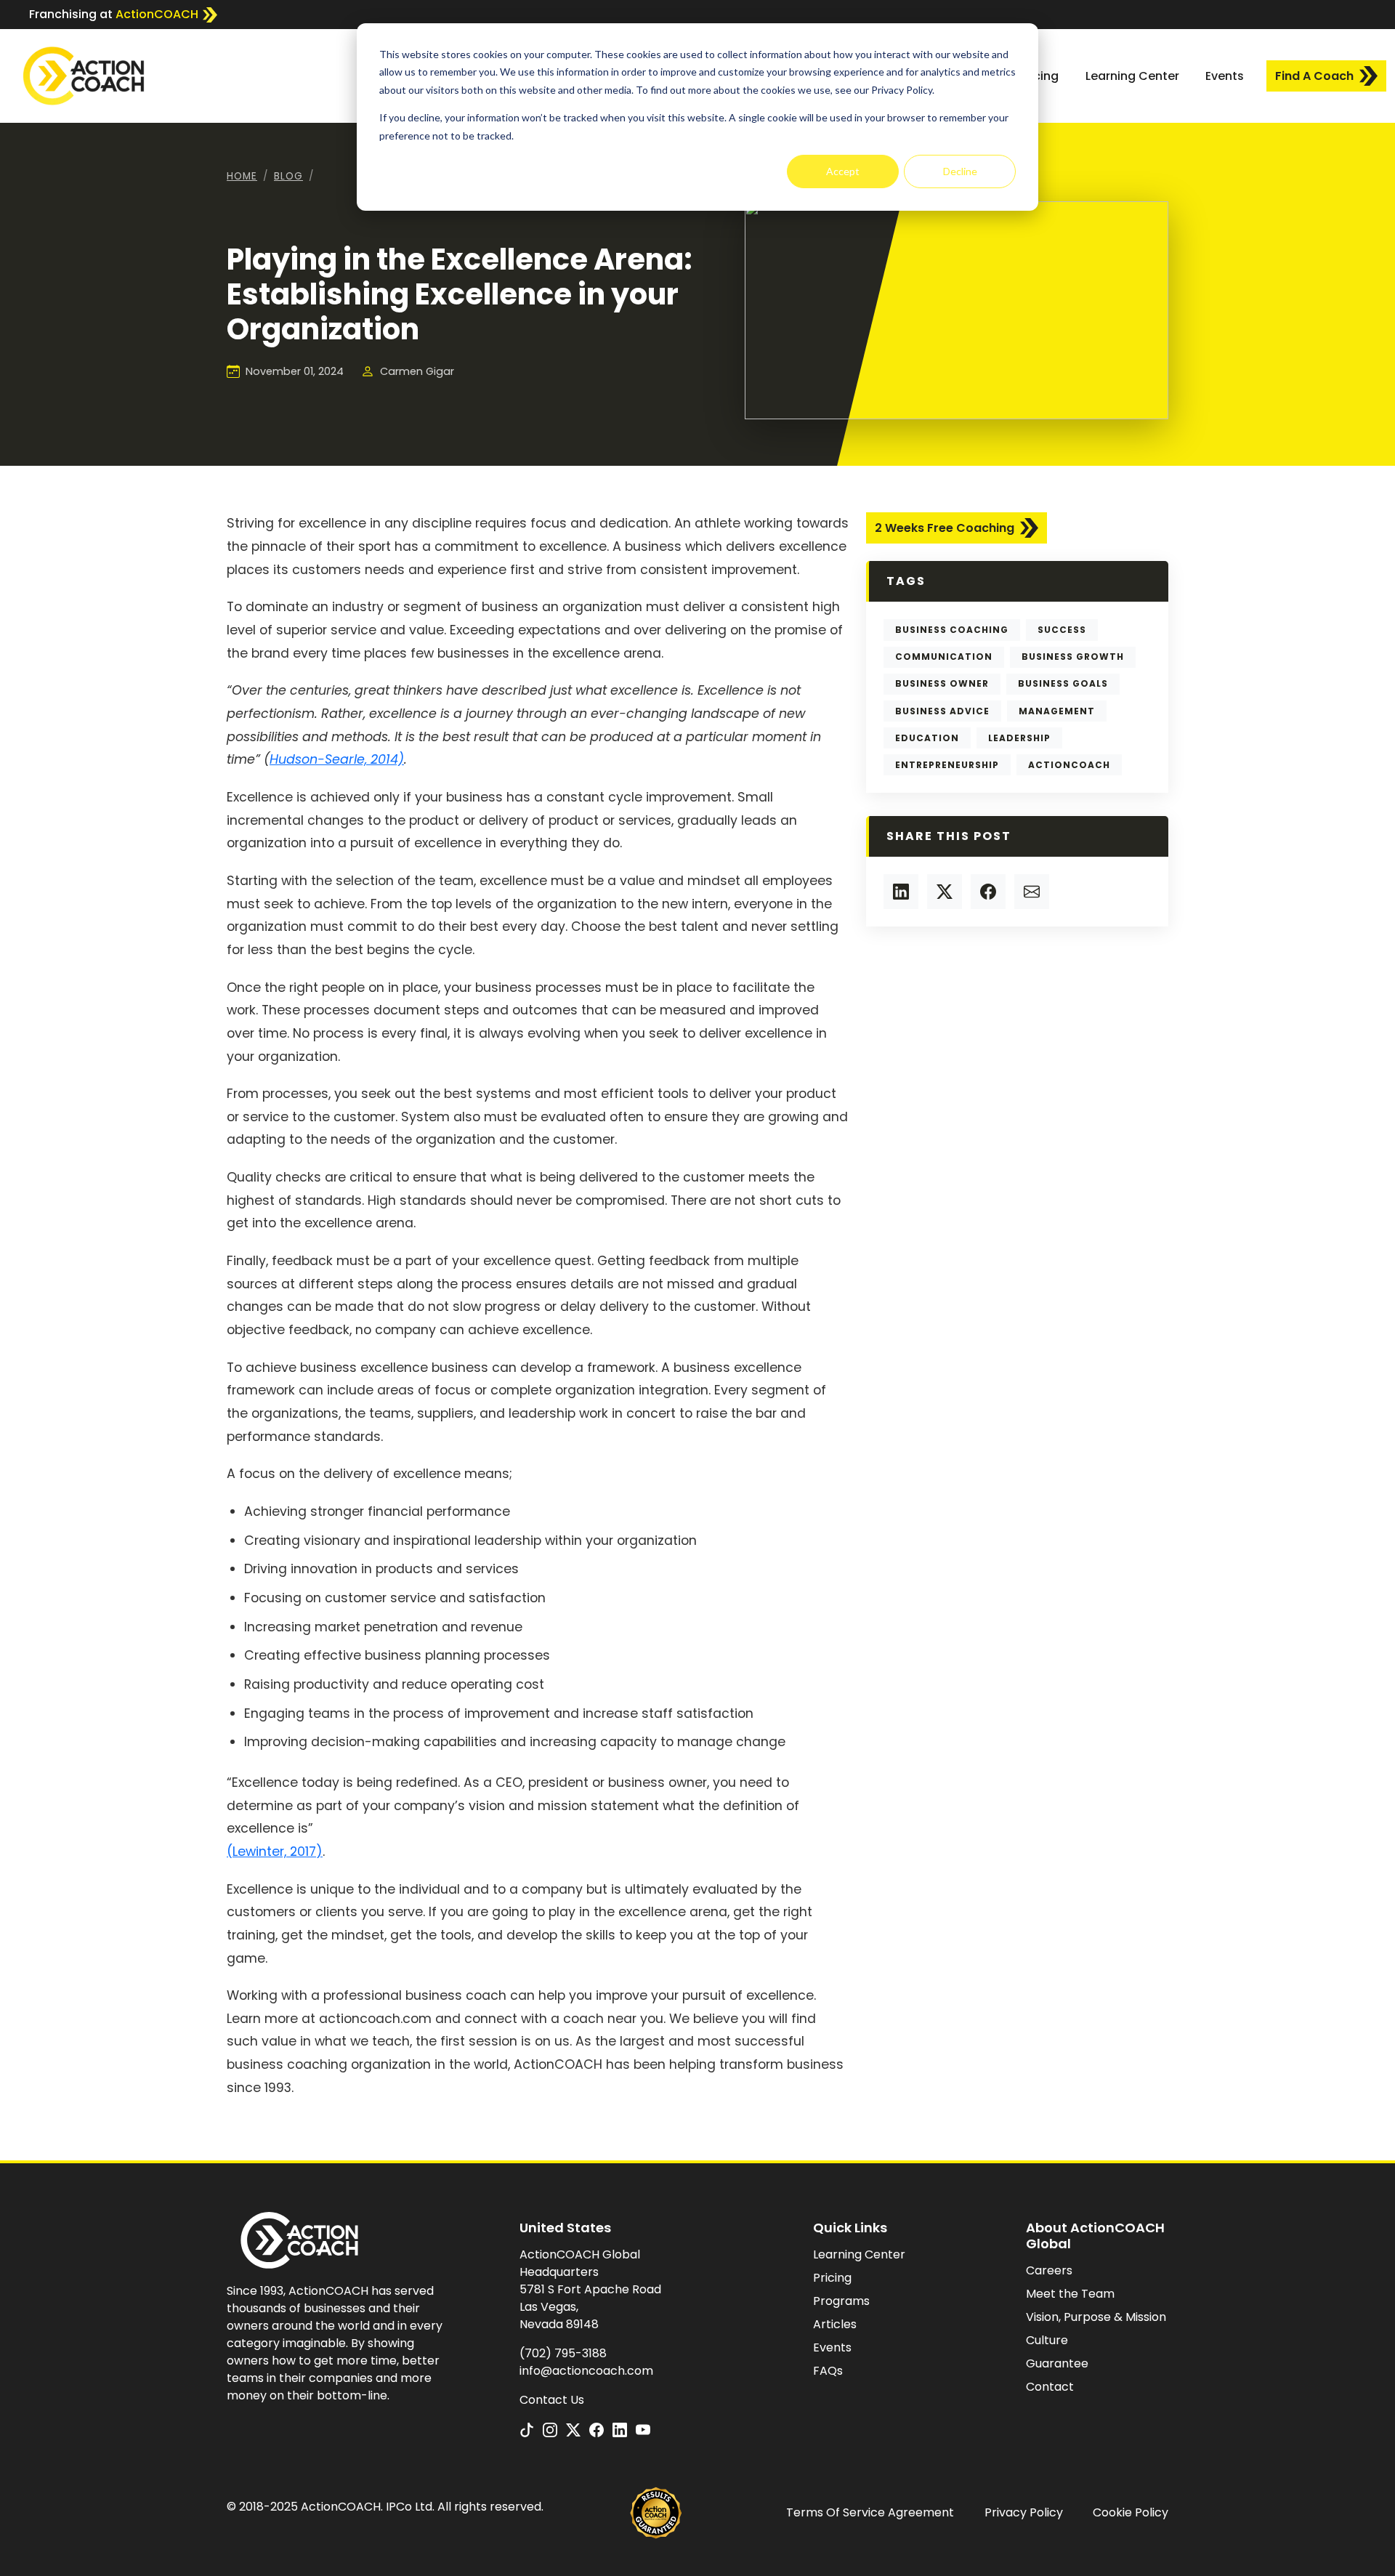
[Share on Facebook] (988, 892)
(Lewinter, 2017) (275, 1852)
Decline (960, 171)
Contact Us (552, 2400)
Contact (1050, 2387)
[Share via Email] (1032, 892)
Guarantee (1057, 2363)
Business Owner (942, 683)
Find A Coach (1314, 76)
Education (927, 738)
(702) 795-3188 (563, 2353)
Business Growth (1073, 657)
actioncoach (1069, 765)
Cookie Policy (1131, 2512)
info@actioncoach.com (586, 2371)
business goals (1063, 683)
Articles (835, 2324)
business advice (942, 711)
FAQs (828, 2371)
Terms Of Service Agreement (870, 2512)
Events (1225, 76)
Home (242, 176)
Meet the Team (1070, 2294)
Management (1057, 711)
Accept (843, 171)
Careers (1049, 2270)
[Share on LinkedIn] (901, 892)
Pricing (1039, 76)
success (1062, 630)
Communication (944, 657)
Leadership (1019, 738)
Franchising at (114, 14)
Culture (1047, 2340)
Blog (288, 176)
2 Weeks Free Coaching (945, 528)
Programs (841, 2301)
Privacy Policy (1024, 2512)
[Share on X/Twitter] (945, 892)
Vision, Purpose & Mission (1096, 2317)
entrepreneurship (947, 765)
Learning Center (1132, 76)
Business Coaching (952, 630)
